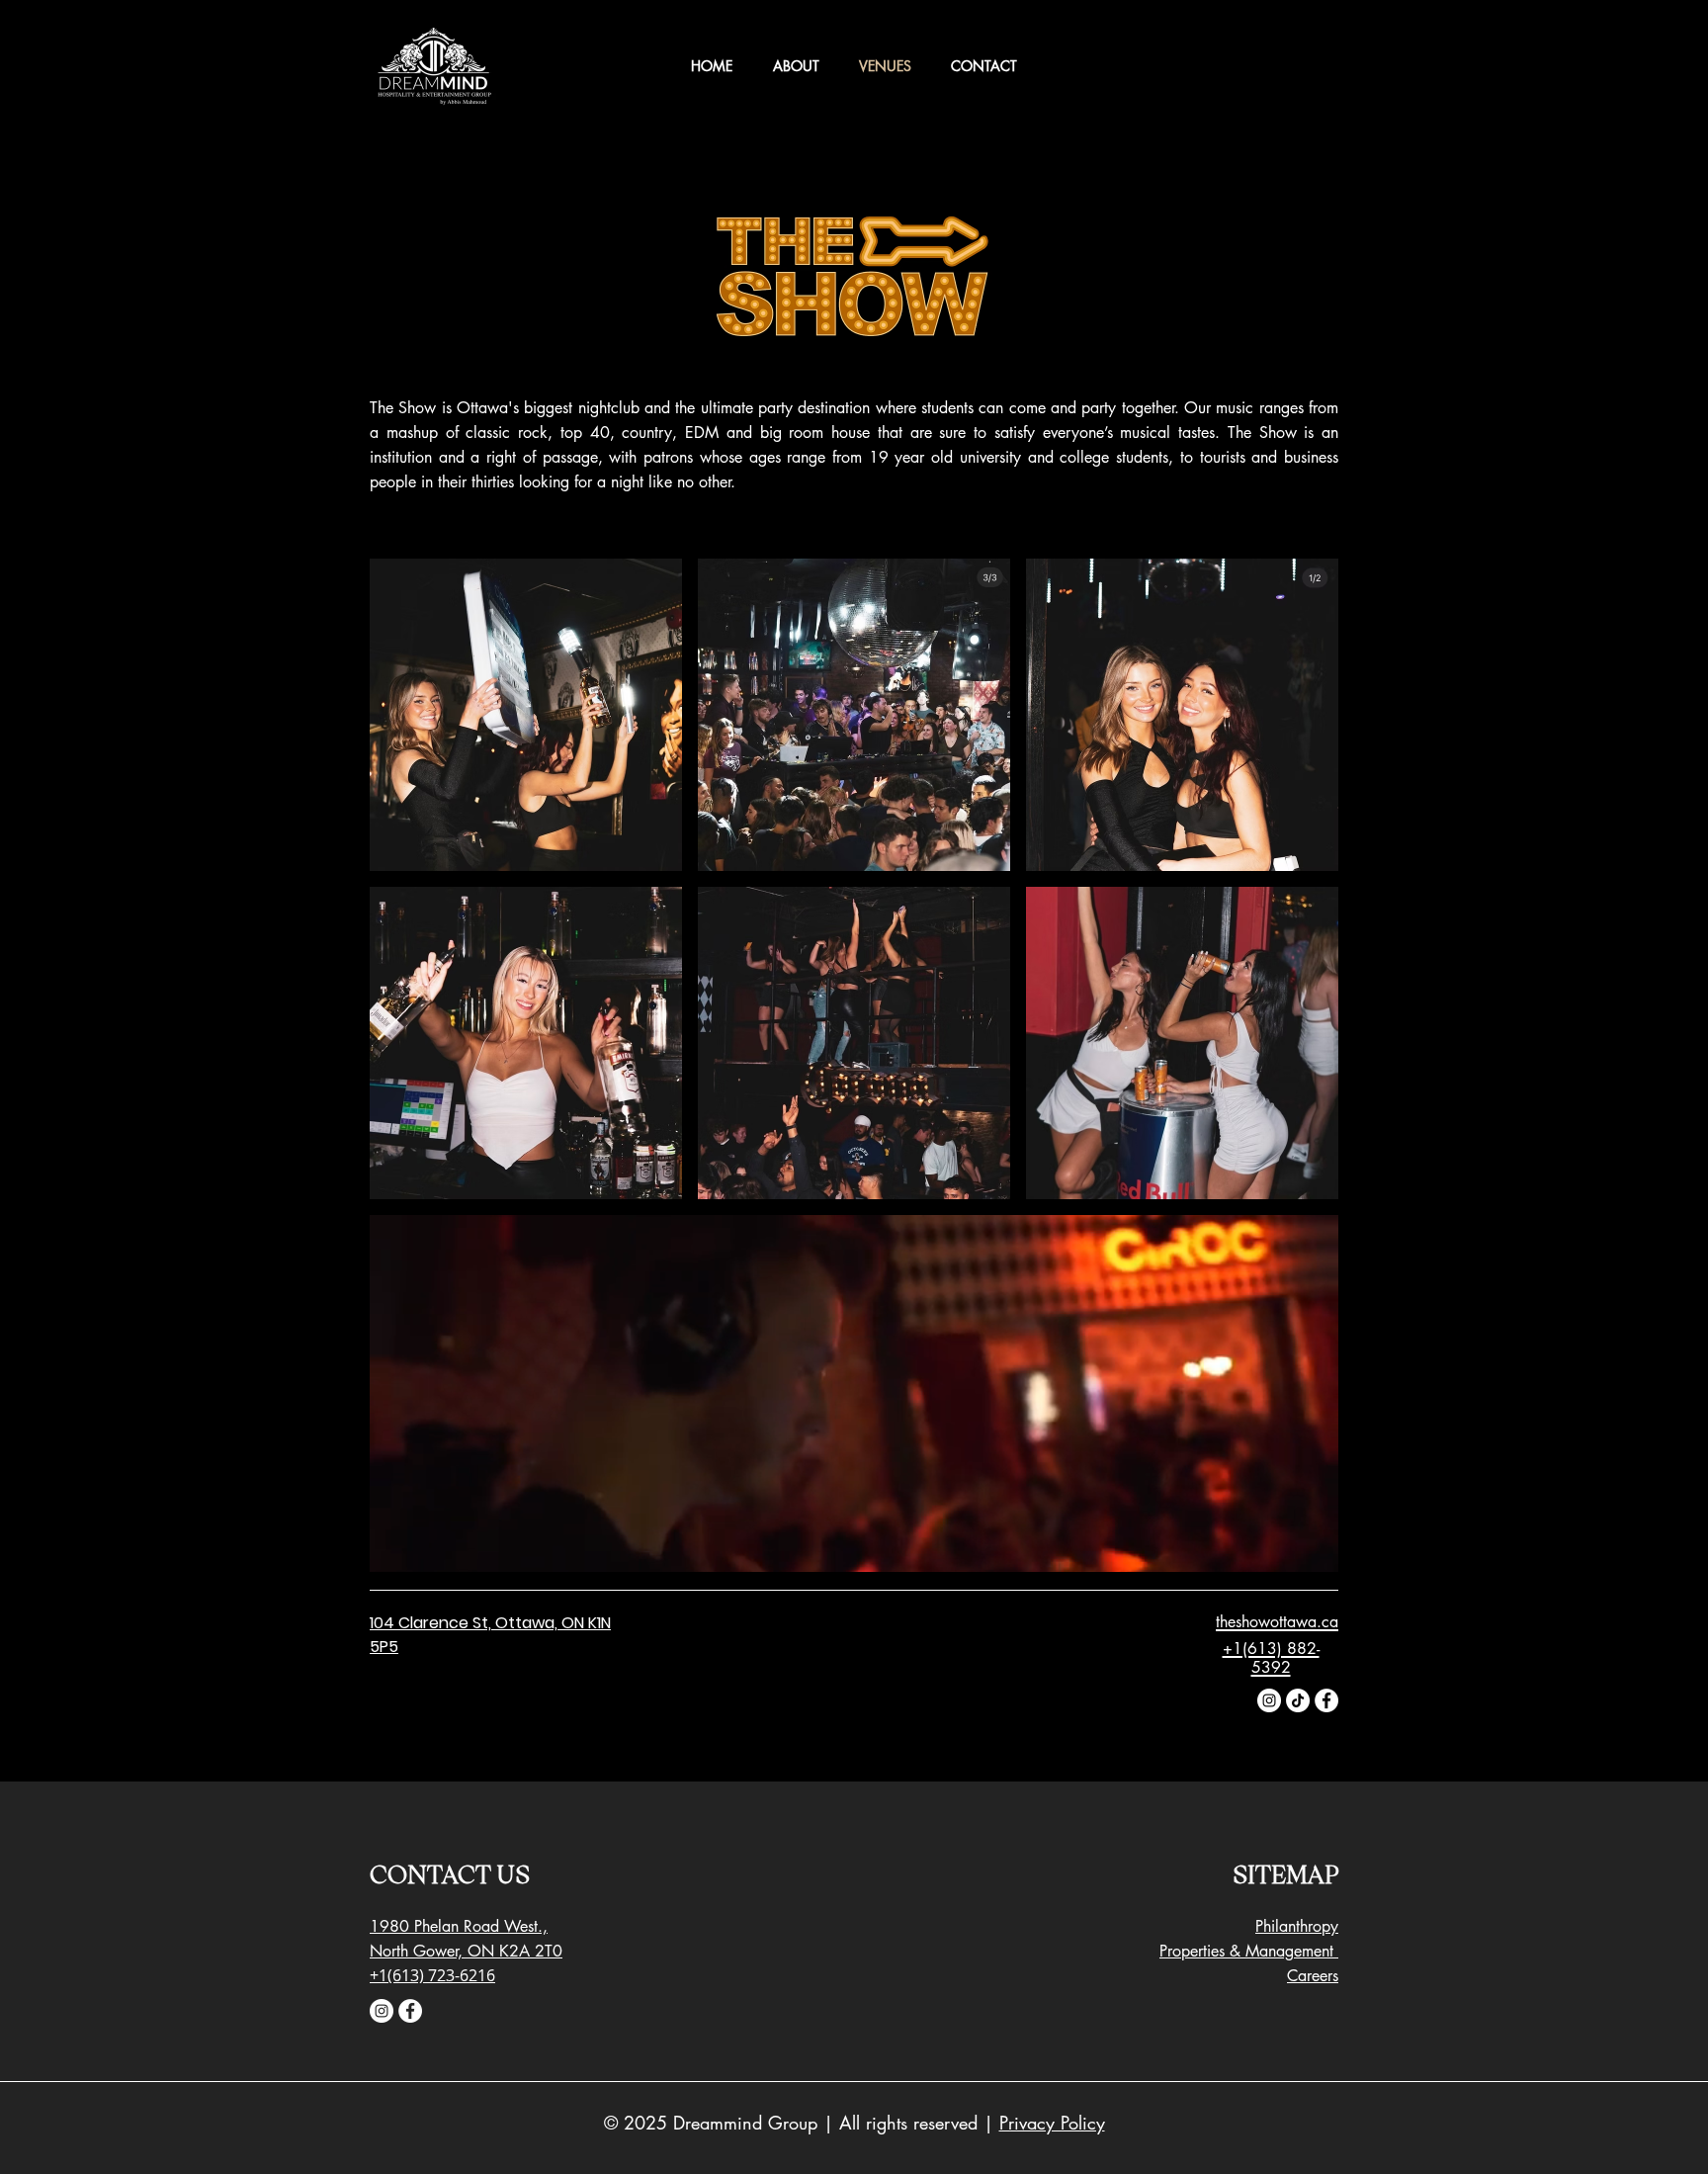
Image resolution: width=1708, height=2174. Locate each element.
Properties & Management (1249, 1951)
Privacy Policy (1052, 2123)
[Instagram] (1269, 1700)
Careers (1313, 1976)
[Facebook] (1326, 1700)
